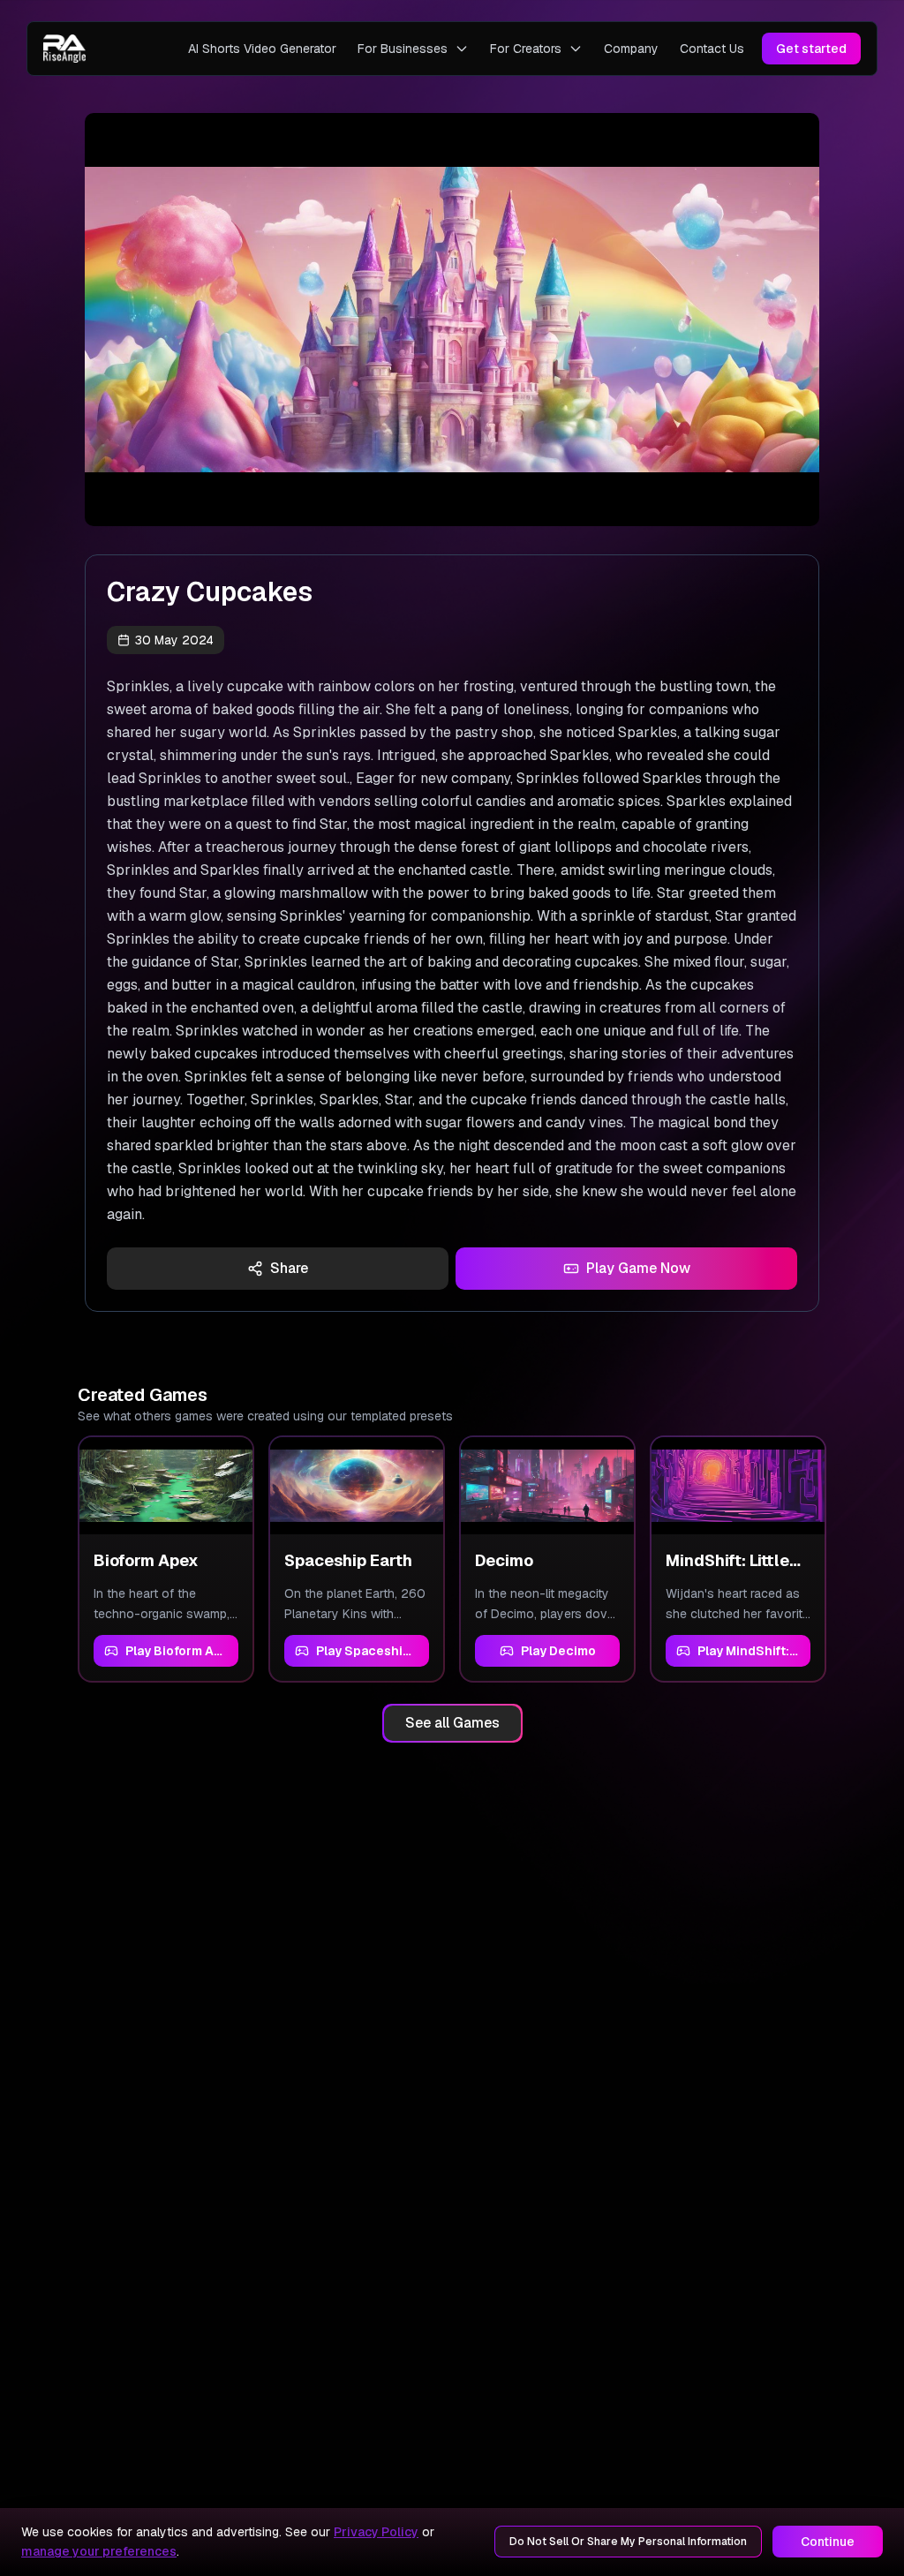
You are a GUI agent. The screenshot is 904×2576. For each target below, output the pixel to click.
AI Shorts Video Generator (262, 49)
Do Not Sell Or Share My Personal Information (628, 2542)
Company (631, 49)
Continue (828, 2542)
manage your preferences (99, 2551)
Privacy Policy (376, 2532)
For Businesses (403, 49)
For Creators (526, 49)
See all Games (452, 1723)
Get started (811, 49)
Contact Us (712, 49)
